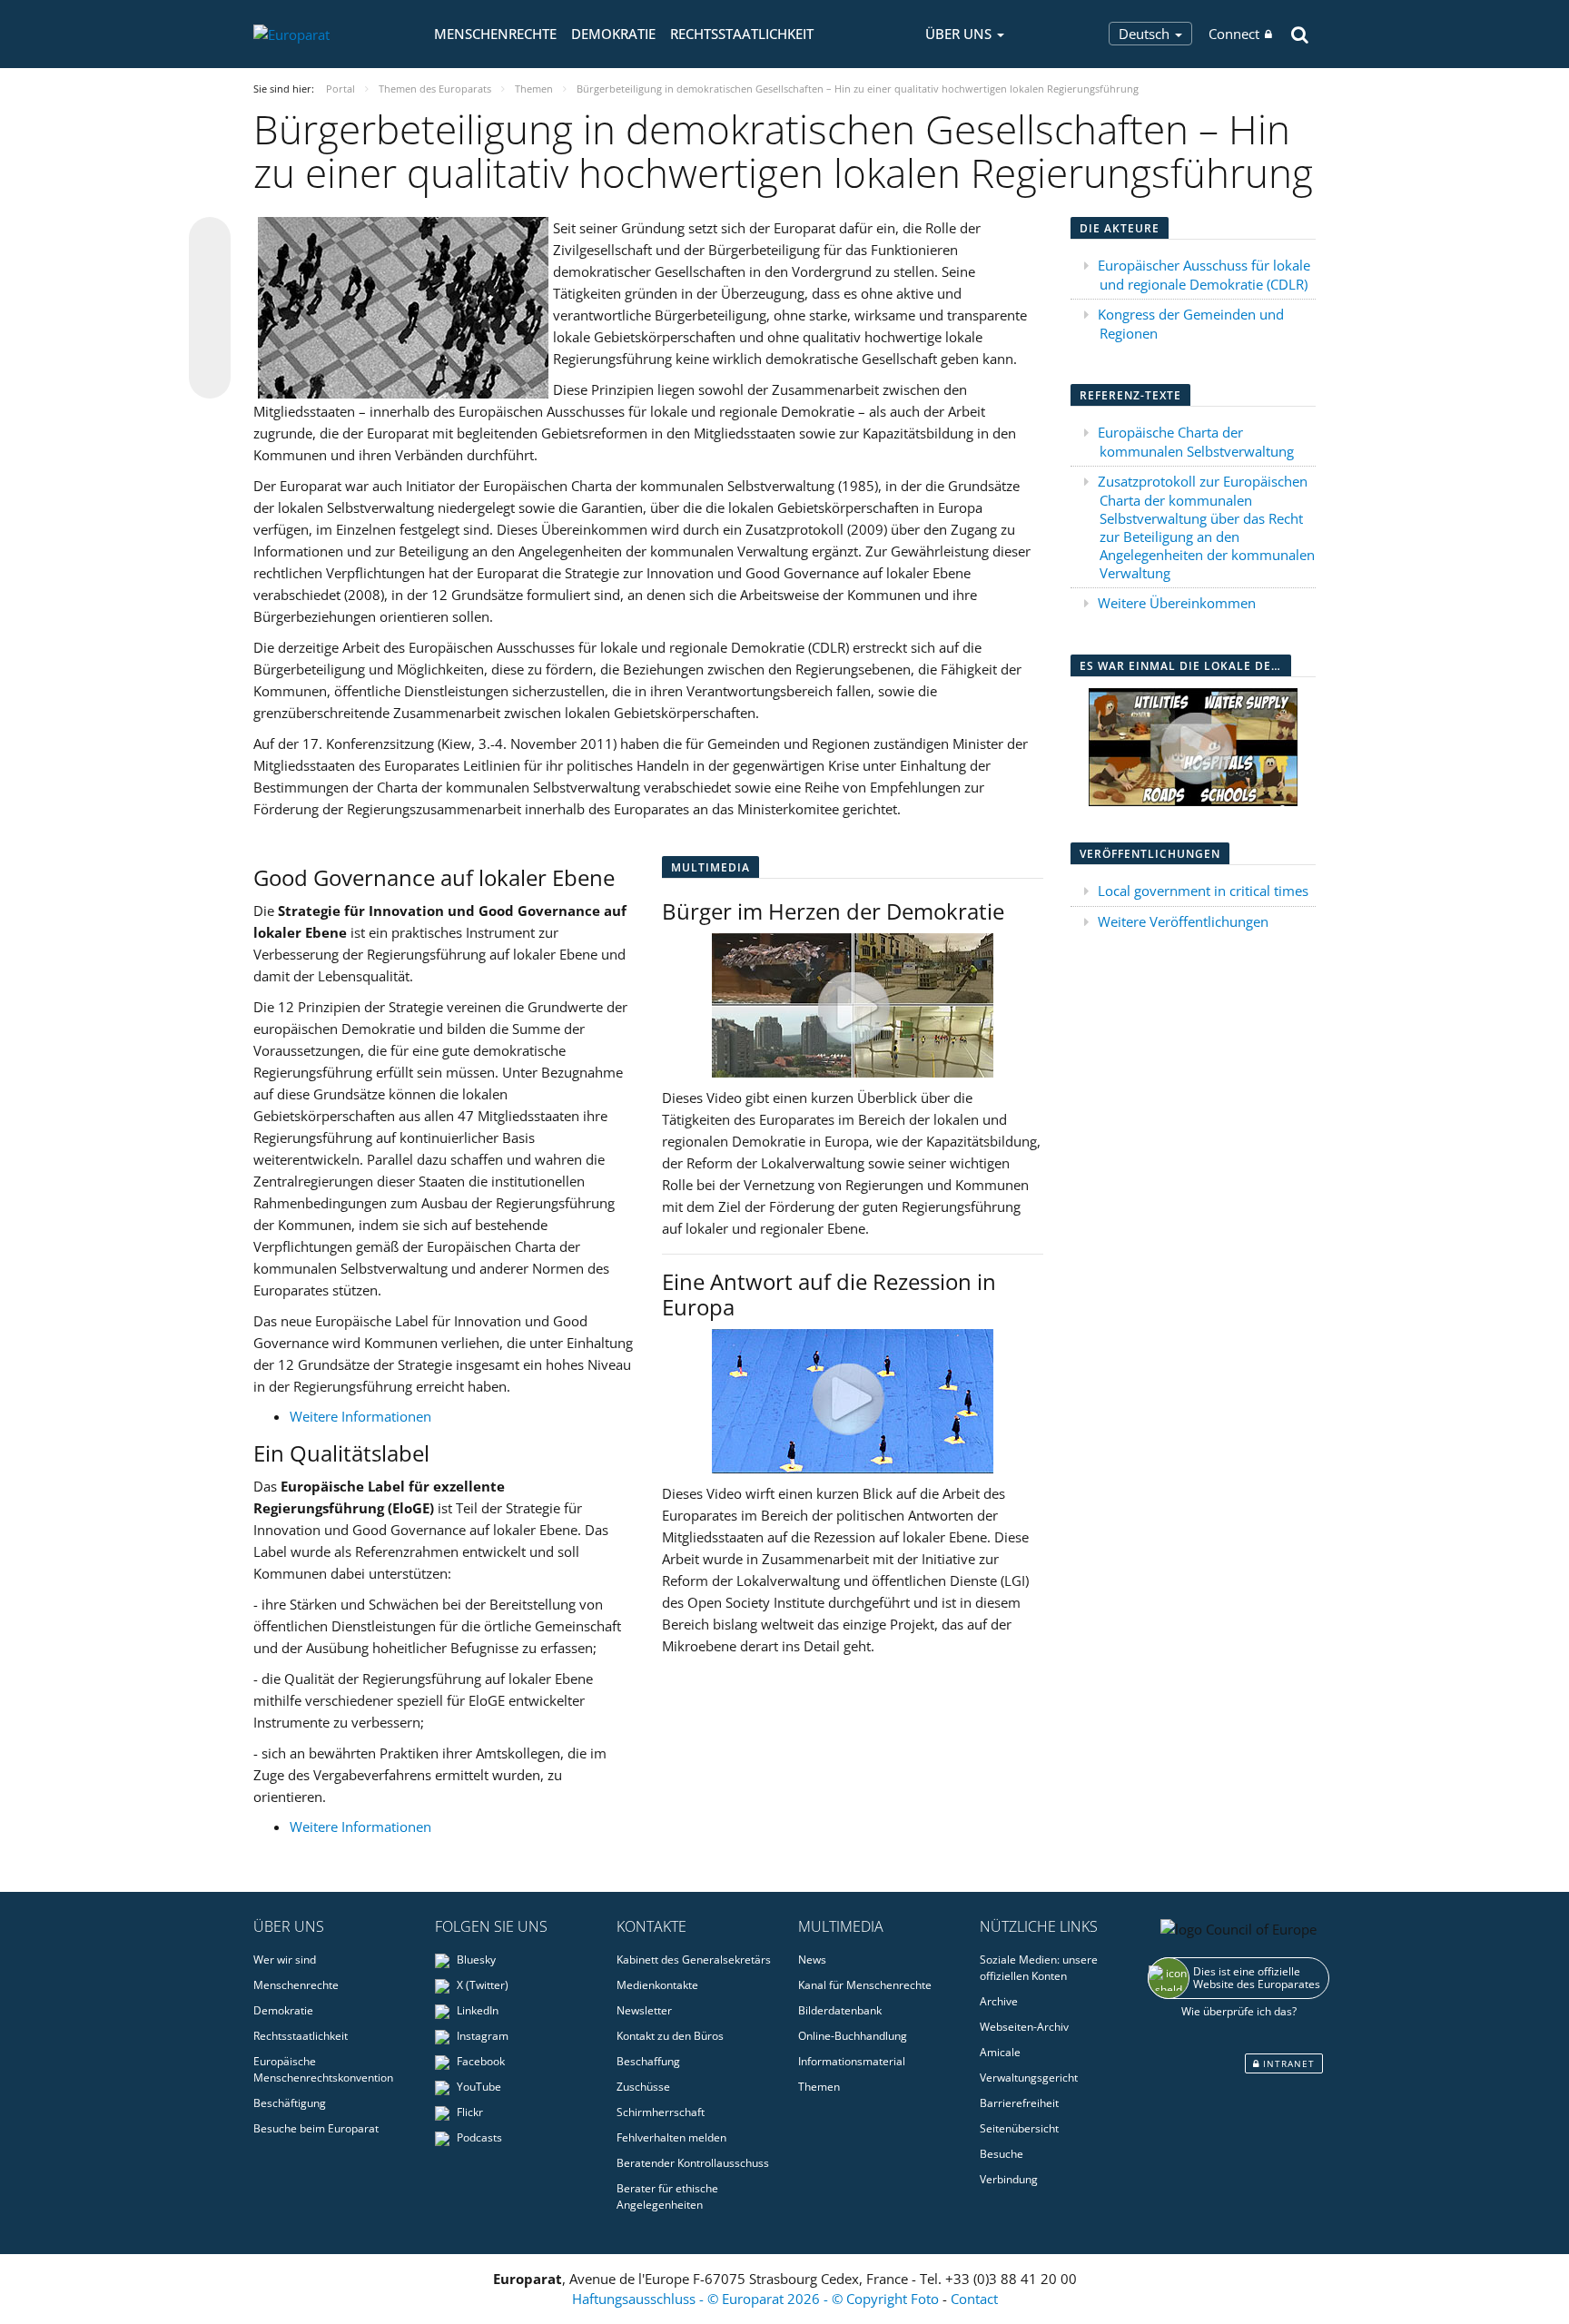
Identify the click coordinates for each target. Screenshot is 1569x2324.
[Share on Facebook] (210, 309)
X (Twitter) (481, 1985)
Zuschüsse (643, 2087)
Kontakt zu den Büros (670, 2036)
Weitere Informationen (360, 1416)
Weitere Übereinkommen (1177, 603)
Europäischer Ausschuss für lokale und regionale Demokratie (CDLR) (1204, 275)
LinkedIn (476, 2010)
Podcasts (478, 2137)
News (812, 1960)
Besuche (1002, 2154)
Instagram (481, 2036)
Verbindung (1009, 2179)
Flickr (469, 2112)
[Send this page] (210, 378)
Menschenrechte (495, 34)
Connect (1234, 34)
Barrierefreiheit (1019, 2103)
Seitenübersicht (1019, 2128)
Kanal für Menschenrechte (865, 1985)
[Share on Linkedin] (210, 343)
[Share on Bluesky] (210, 240)
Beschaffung (648, 2061)
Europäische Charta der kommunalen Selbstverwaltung (1196, 442)
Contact (974, 2299)
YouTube (478, 2087)
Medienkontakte (657, 1985)
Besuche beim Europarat (316, 2128)
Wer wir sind (285, 1960)
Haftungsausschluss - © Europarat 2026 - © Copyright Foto (757, 2299)
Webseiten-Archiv (1024, 2027)
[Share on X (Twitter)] (210, 274)
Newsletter (644, 2010)
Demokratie (613, 34)
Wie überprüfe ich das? (1239, 2011)
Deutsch (1146, 34)
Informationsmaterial (852, 2061)
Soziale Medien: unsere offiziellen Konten (1039, 1968)
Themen (819, 2087)
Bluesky (475, 1960)
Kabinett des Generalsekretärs (694, 1960)
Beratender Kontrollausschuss (693, 2163)
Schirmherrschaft (661, 2112)
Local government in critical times (1203, 891)
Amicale (1000, 2052)
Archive (999, 2001)
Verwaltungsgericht (1029, 2078)
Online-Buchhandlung (853, 2036)
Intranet (1287, 2063)
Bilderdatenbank (840, 2010)
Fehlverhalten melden (671, 2137)
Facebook (479, 2061)
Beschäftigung (290, 2103)
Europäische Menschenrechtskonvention (323, 2069)
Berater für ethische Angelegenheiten (667, 2196)
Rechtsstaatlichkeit (742, 34)
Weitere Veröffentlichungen (1183, 921)
